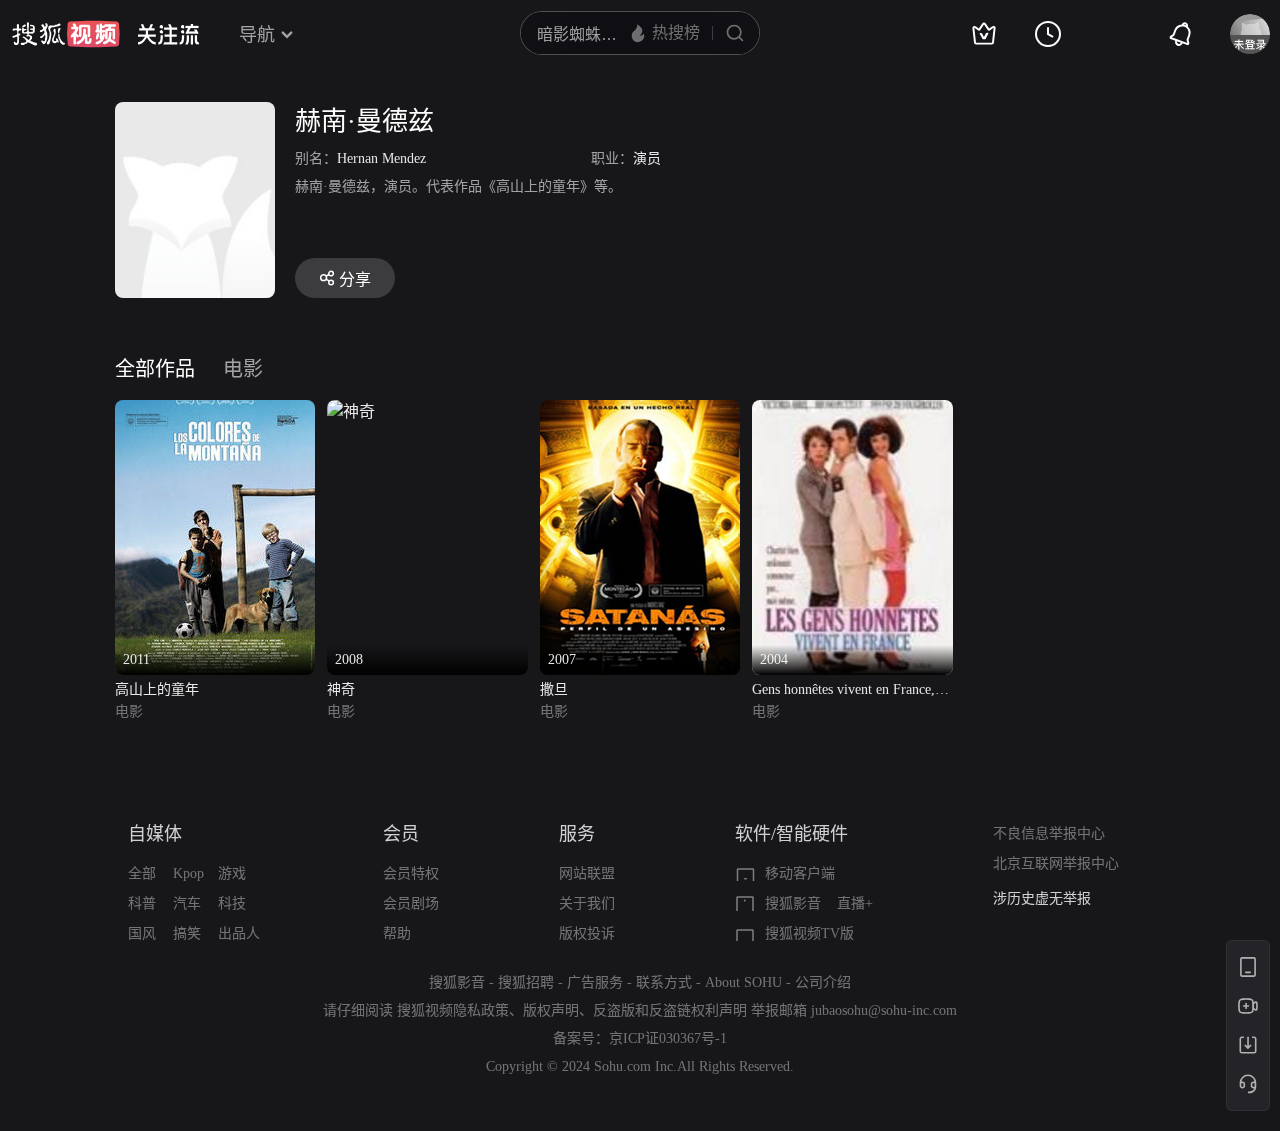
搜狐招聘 (526, 982)
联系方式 (664, 982)
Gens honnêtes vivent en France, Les (843, 691)
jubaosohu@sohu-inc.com (884, 1010)
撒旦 (554, 689)
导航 (257, 35)
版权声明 (551, 1010)
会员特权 (411, 873)
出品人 (239, 933)
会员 (401, 834)
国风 (142, 933)
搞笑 (187, 933)
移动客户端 (800, 873)
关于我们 (587, 903)
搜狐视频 (66, 34)
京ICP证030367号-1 (668, 1038)
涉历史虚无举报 (1042, 898)
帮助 (397, 933)
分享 (355, 279)
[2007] (640, 411)
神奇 (341, 689)
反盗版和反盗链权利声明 (670, 1010)
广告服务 (595, 982)
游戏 (232, 873)
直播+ (855, 903)
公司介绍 (823, 982)
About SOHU (743, 982)
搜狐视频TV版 (809, 933)
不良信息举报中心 (1049, 833)
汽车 (187, 903)
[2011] (215, 411)
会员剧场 (411, 903)
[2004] (852, 411)
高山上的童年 (157, 689)
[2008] (351, 411)
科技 (232, 903)
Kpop (188, 873)
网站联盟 (587, 873)
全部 (142, 873)
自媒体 (155, 834)
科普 (142, 903)
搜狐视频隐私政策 (453, 1010)
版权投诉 (587, 933)
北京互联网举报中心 (1056, 863)
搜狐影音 (793, 903)
